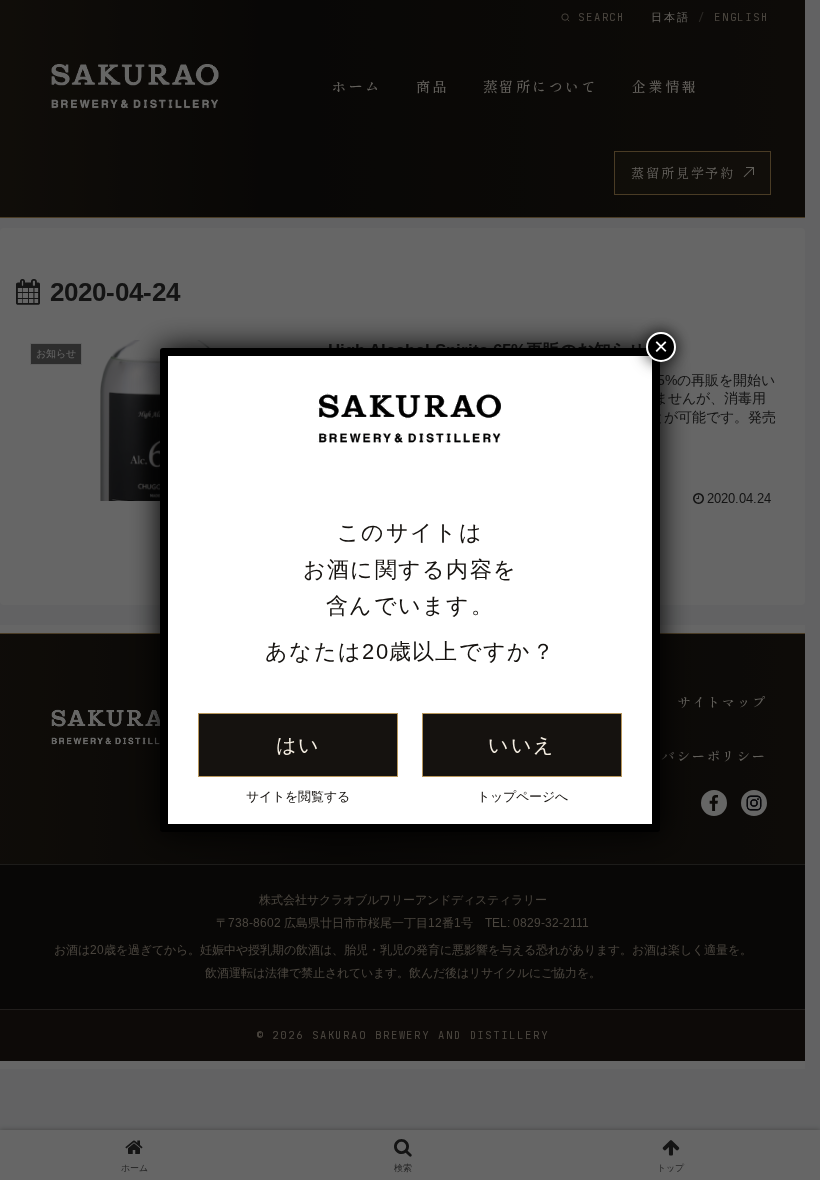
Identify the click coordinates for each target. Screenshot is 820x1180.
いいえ (521, 745)
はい (298, 745)
